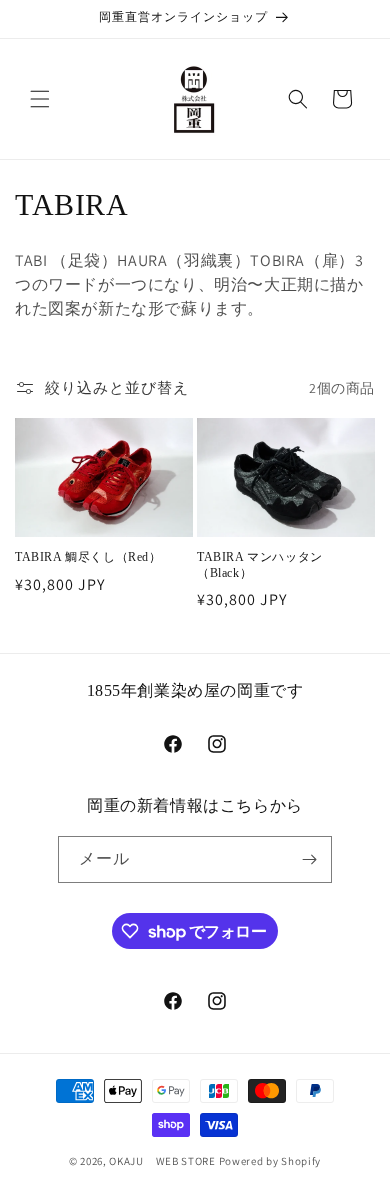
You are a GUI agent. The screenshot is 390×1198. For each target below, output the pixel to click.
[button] (40, 99)
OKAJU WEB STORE (163, 1161)
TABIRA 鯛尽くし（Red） (88, 557)
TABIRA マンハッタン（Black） (260, 565)
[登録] (309, 859)
